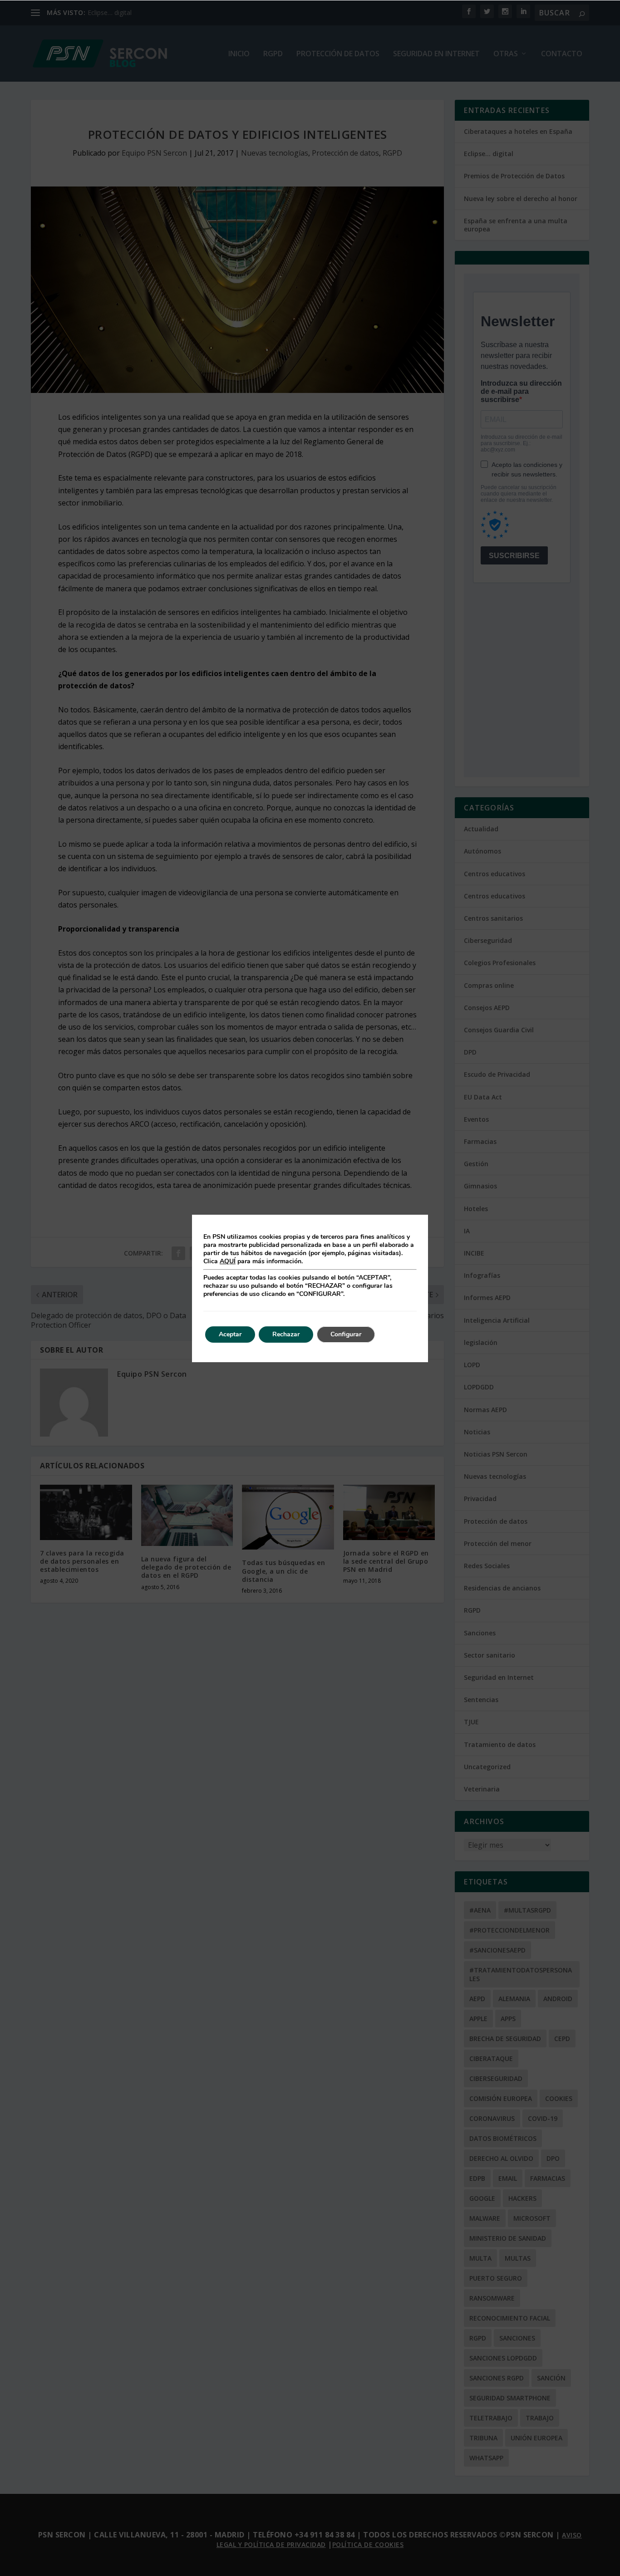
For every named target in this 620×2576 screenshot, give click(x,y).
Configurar (346, 1334)
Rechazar (286, 1334)
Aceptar (230, 1334)
